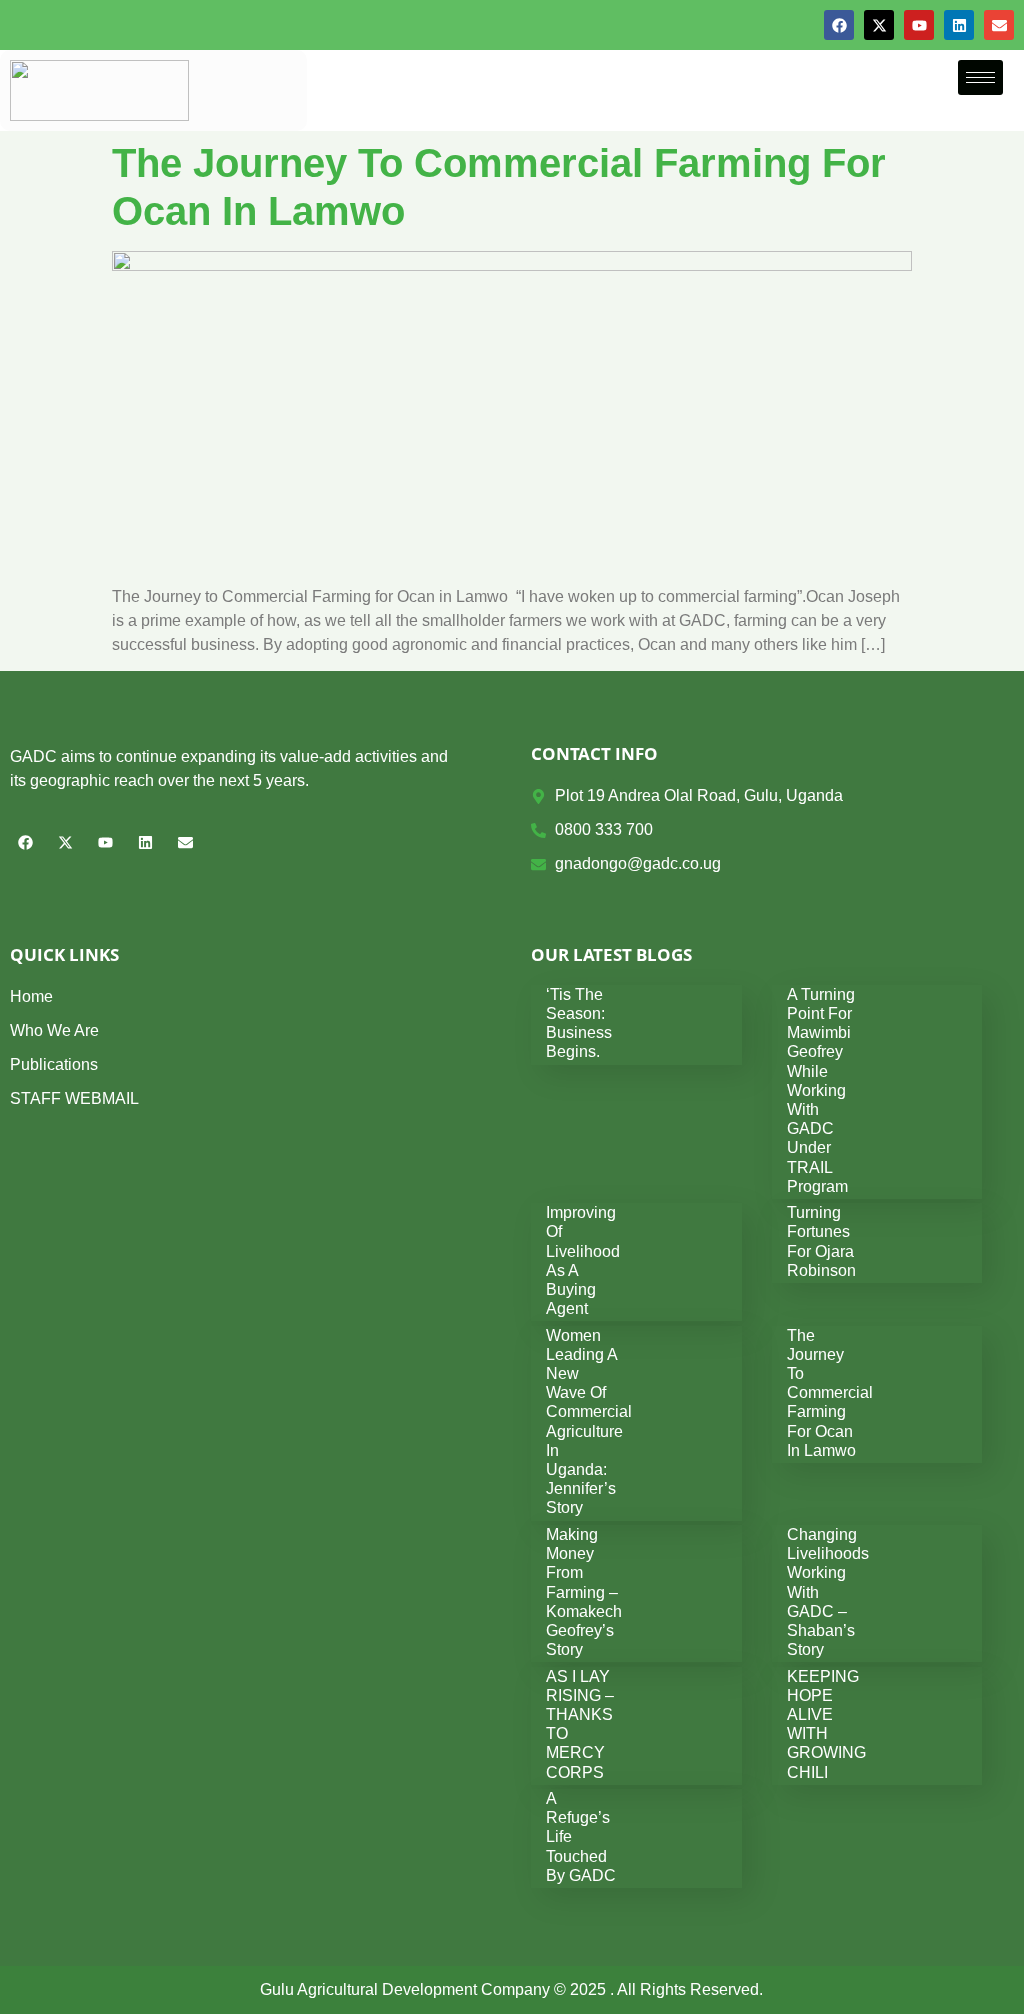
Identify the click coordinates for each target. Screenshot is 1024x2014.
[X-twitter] (879, 25)
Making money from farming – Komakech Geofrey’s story (584, 1592)
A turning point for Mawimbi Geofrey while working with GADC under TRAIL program (821, 1090)
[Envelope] (999, 25)
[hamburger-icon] (980, 77)
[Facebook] (839, 25)
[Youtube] (919, 25)
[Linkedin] (959, 25)
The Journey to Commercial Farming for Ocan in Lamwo (830, 1393)
